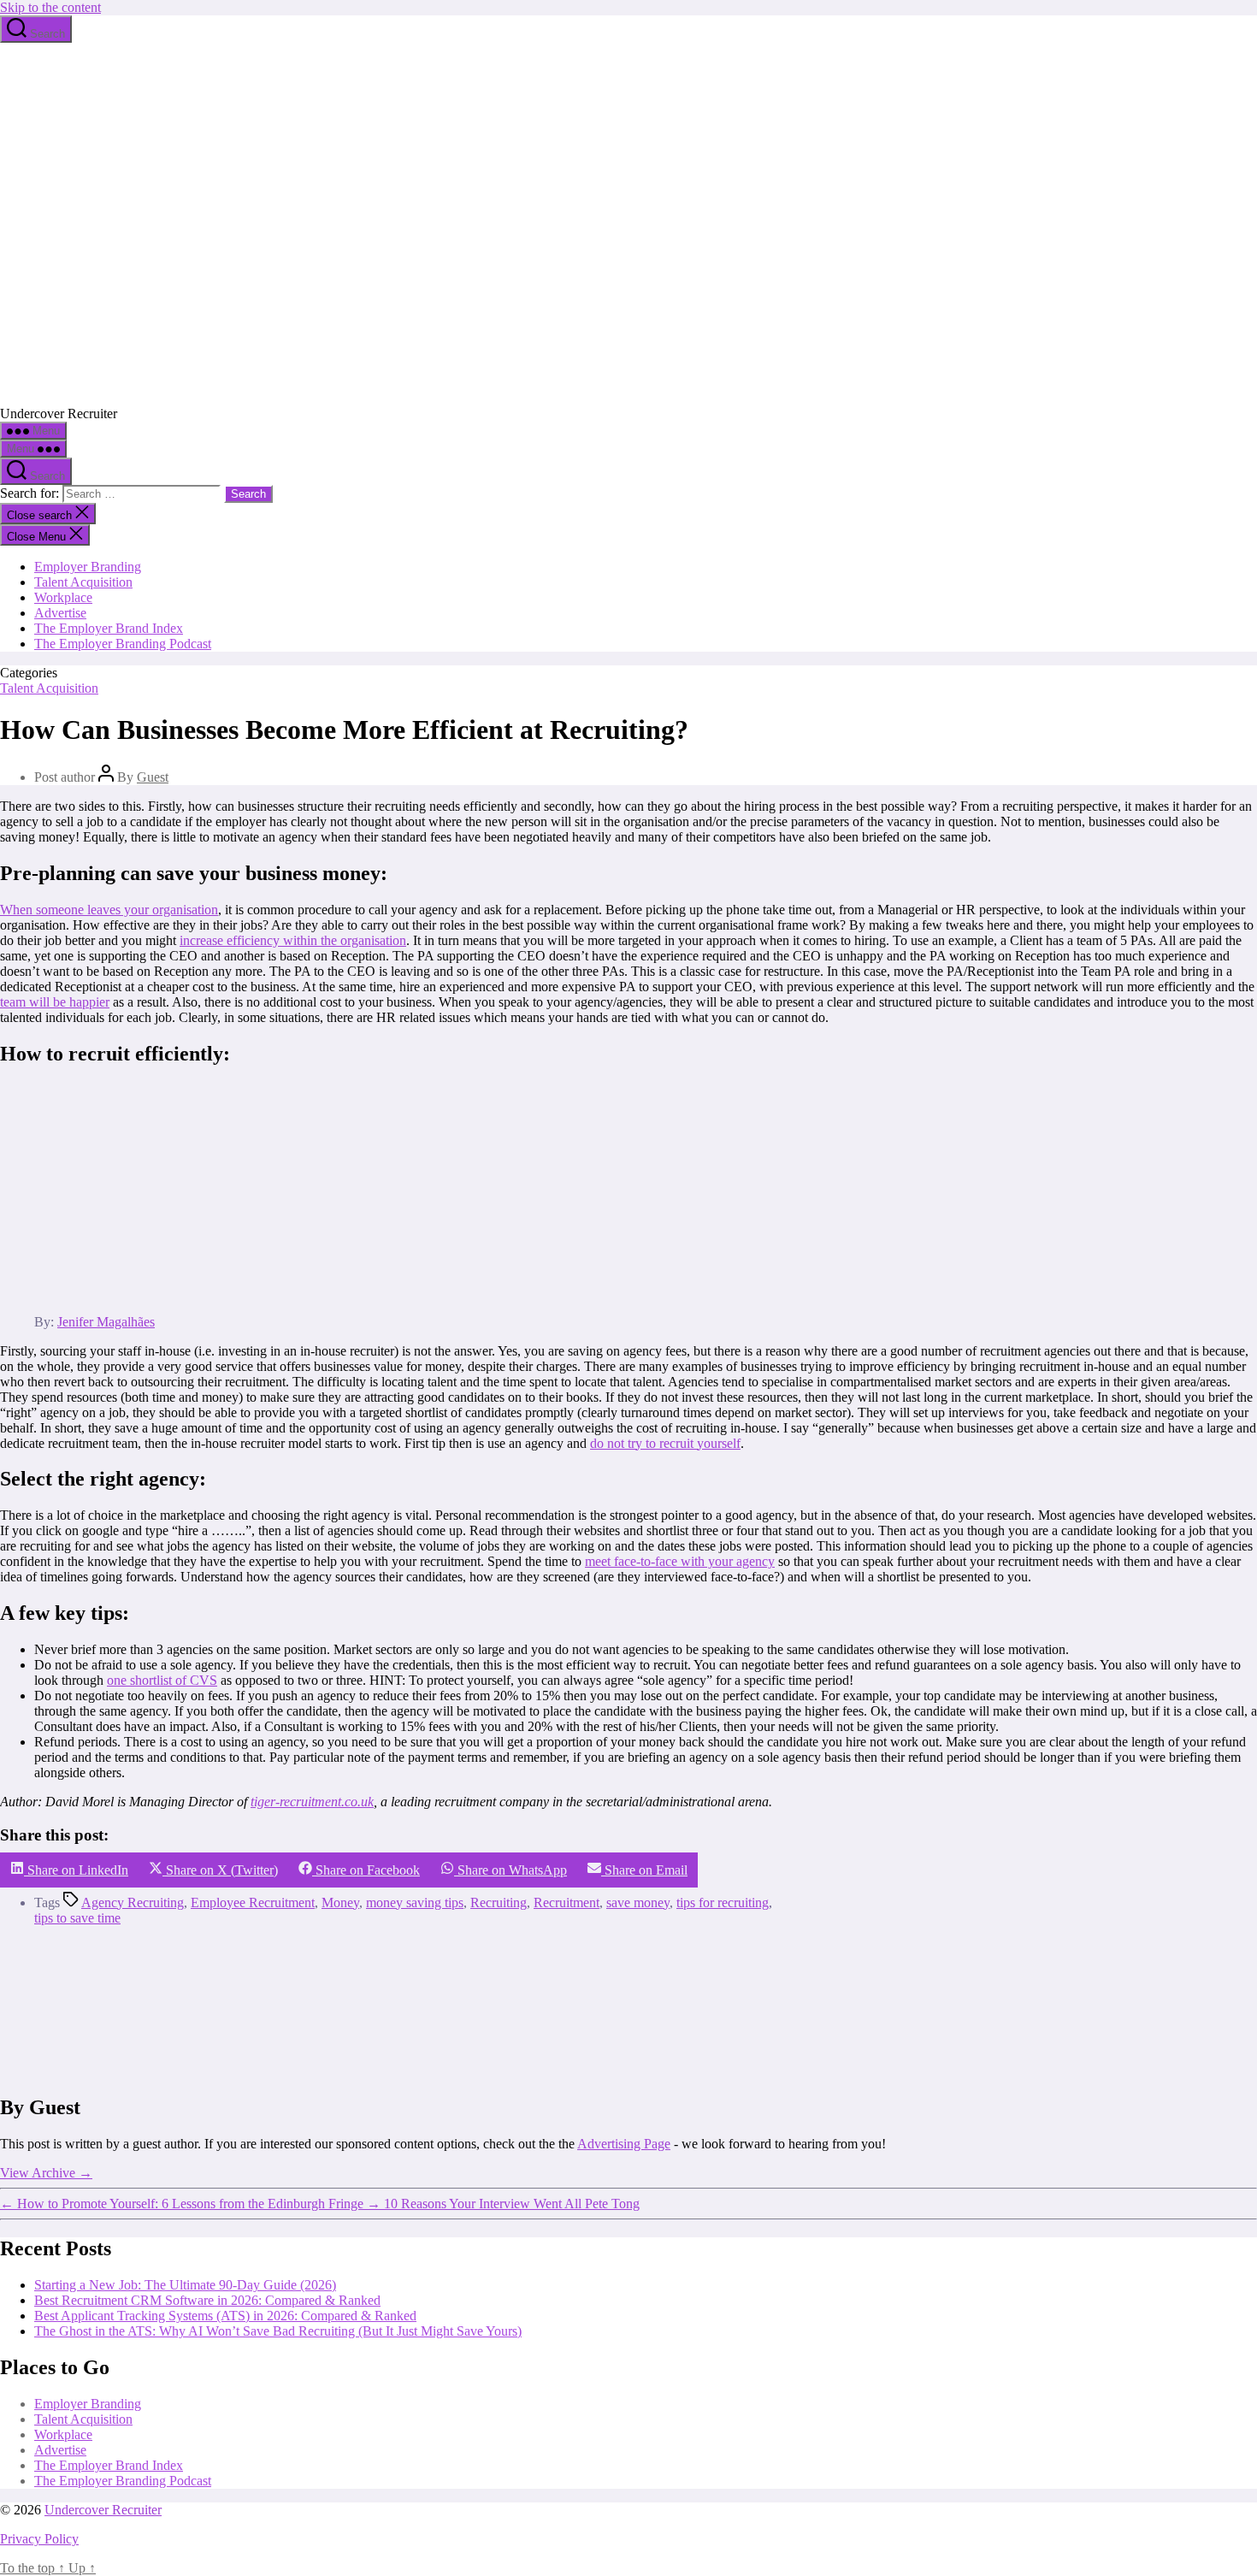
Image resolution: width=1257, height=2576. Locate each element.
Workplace (63, 597)
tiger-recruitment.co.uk (312, 1802)
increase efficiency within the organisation (293, 940)
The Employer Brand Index (109, 628)
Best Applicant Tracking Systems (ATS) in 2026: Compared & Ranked (225, 2316)
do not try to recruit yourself (665, 1443)
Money (340, 1902)
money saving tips (415, 1902)
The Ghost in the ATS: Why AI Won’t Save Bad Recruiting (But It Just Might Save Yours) (278, 2331)
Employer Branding (88, 567)
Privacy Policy (39, 2539)
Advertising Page (624, 2144)
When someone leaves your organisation (109, 910)
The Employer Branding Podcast (123, 644)
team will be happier (55, 1002)
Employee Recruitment (253, 1902)
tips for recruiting (723, 1902)
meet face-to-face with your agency (680, 1561)
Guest (153, 777)
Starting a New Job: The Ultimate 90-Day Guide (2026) (185, 2285)
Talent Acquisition (83, 582)
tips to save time (77, 1918)
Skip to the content (50, 7)
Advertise (60, 613)
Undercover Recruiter (103, 2510)
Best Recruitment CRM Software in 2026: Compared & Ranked (207, 2300)
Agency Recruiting (133, 1902)
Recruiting (499, 1902)
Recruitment (567, 1902)
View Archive (46, 2173)
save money (638, 1902)
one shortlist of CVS (162, 1680)
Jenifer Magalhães (106, 1322)
